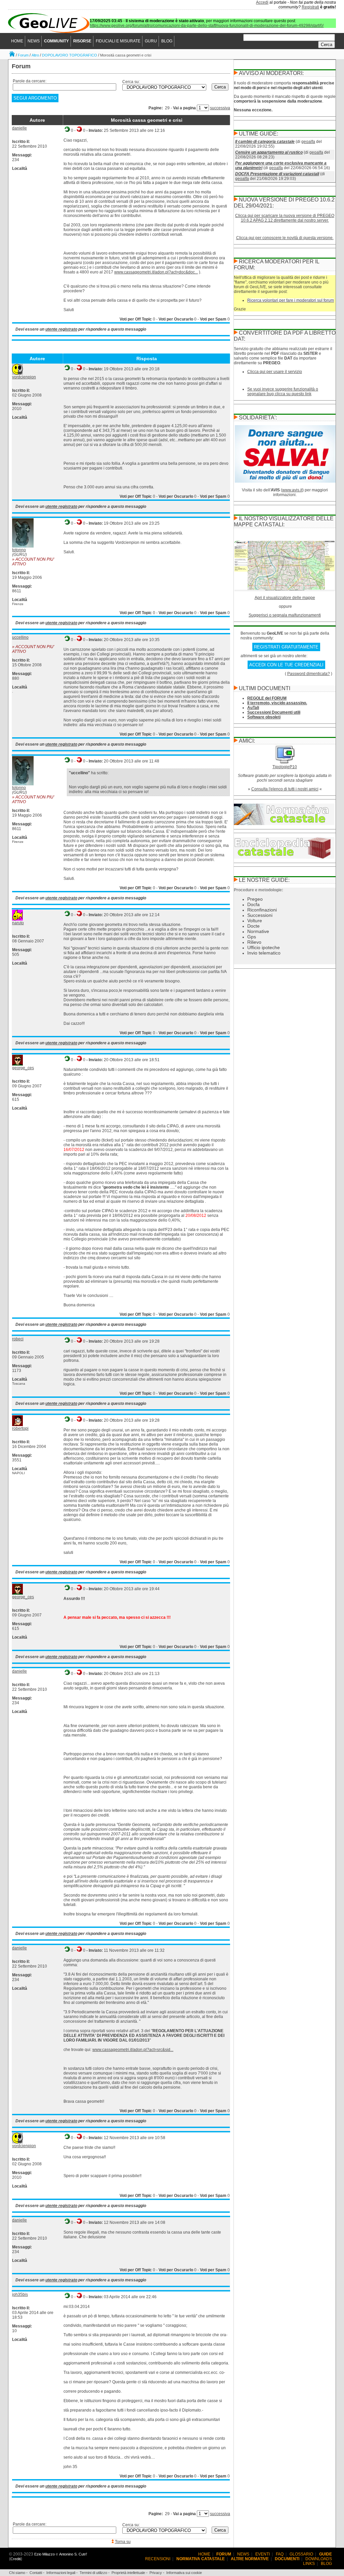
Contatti (36, 2573)
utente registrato (61, 329)
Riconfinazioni (262, 910)
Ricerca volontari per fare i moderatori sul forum (291, 300)
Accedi (262, 2)
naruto (18, 923)
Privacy (156, 2573)
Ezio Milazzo (45, 2554)
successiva (220, 108)
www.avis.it (292, 490)
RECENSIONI (158, 2559)
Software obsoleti (264, 717)
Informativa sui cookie (184, 2573)
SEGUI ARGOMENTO (35, 98)
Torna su (123, 2542)
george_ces (23, 1068)
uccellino (20, 637)
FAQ (280, 2554)
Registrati (310, 7)
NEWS (34, 41)
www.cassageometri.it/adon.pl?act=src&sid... (133, 2050)
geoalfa (308, 142)
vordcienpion (24, 377)
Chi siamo (17, 2573)
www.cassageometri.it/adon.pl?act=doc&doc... (156, 272)
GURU (151, 41)
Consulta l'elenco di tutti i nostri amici (285, 789)
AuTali (253, 708)
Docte (253, 926)
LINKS (309, 2564)
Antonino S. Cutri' (73, 2554)
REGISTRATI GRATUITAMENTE (286, 647)
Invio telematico (264, 953)
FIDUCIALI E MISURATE (118, 41)
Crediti (16, 2559)
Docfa (253, 904)
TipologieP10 (285, 767)
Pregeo (255, 899)
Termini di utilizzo (93, 2573)
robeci (18, 1339)
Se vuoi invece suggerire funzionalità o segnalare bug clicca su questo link (283, 391)
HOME (17, 41)
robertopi (20, 1428)
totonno (19, 550)
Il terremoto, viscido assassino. (277, 703)
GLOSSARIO (301, 2554)
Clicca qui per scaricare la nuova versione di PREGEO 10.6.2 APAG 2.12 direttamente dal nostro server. (285, 218)
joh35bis (20, 2294)
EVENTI (263, 2554)
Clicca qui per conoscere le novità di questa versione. (285, 238)
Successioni (260, 915)
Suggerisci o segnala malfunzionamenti (285, 615)
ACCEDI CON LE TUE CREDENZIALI (286, 665)
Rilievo (254, 942)
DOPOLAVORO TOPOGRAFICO (70, 55)
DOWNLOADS (319, 2559)
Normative (258, 931)
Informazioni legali (61, 2573)
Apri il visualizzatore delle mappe (285, 598)
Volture (255, 921)
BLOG (167, 41)
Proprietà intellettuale (128, 2573)
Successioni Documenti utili (274, 712)
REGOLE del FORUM (267, 698)
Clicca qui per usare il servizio (275, 372)
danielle (19, 128)
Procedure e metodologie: (259, 890)
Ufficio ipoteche (264, 947)
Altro (35, 55)
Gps (252, 937)
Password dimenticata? (309, 674)
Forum (23, 55)
